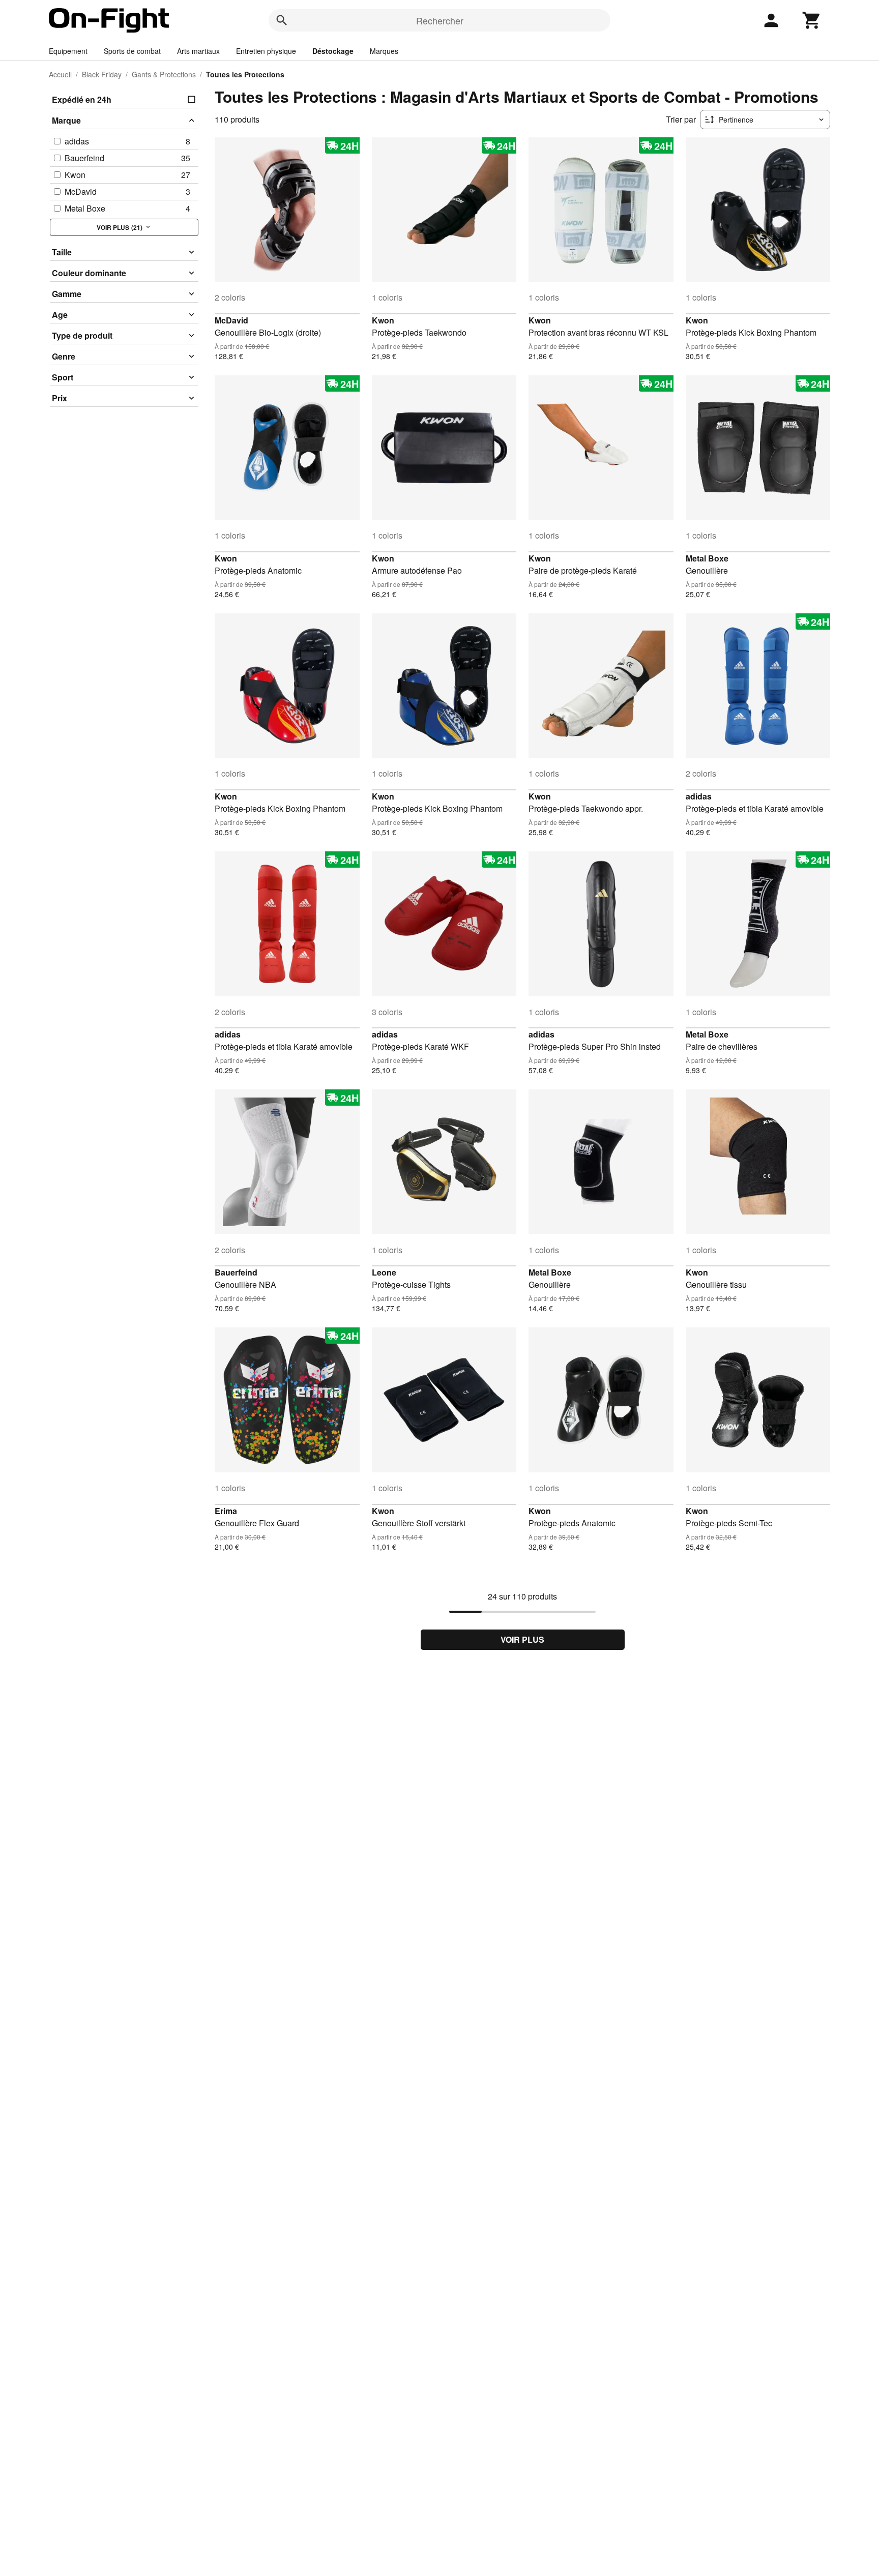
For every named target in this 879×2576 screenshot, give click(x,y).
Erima (226, 1511)
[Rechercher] (282, 20)
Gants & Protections (164, 74)
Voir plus (522, 1639)
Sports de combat (132, 51)
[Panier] (812, 20)
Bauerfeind (236, 1272)
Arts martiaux (198, 51)
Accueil (60, 74)
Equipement (68, 51)
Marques (384, 51)
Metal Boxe (707, 558)
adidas (699, 796)
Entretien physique (266, 51)
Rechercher (440, 20)
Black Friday (102, 74)
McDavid (231, 320)
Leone (384, 1272)
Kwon (383, 320)
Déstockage (333, 51)
